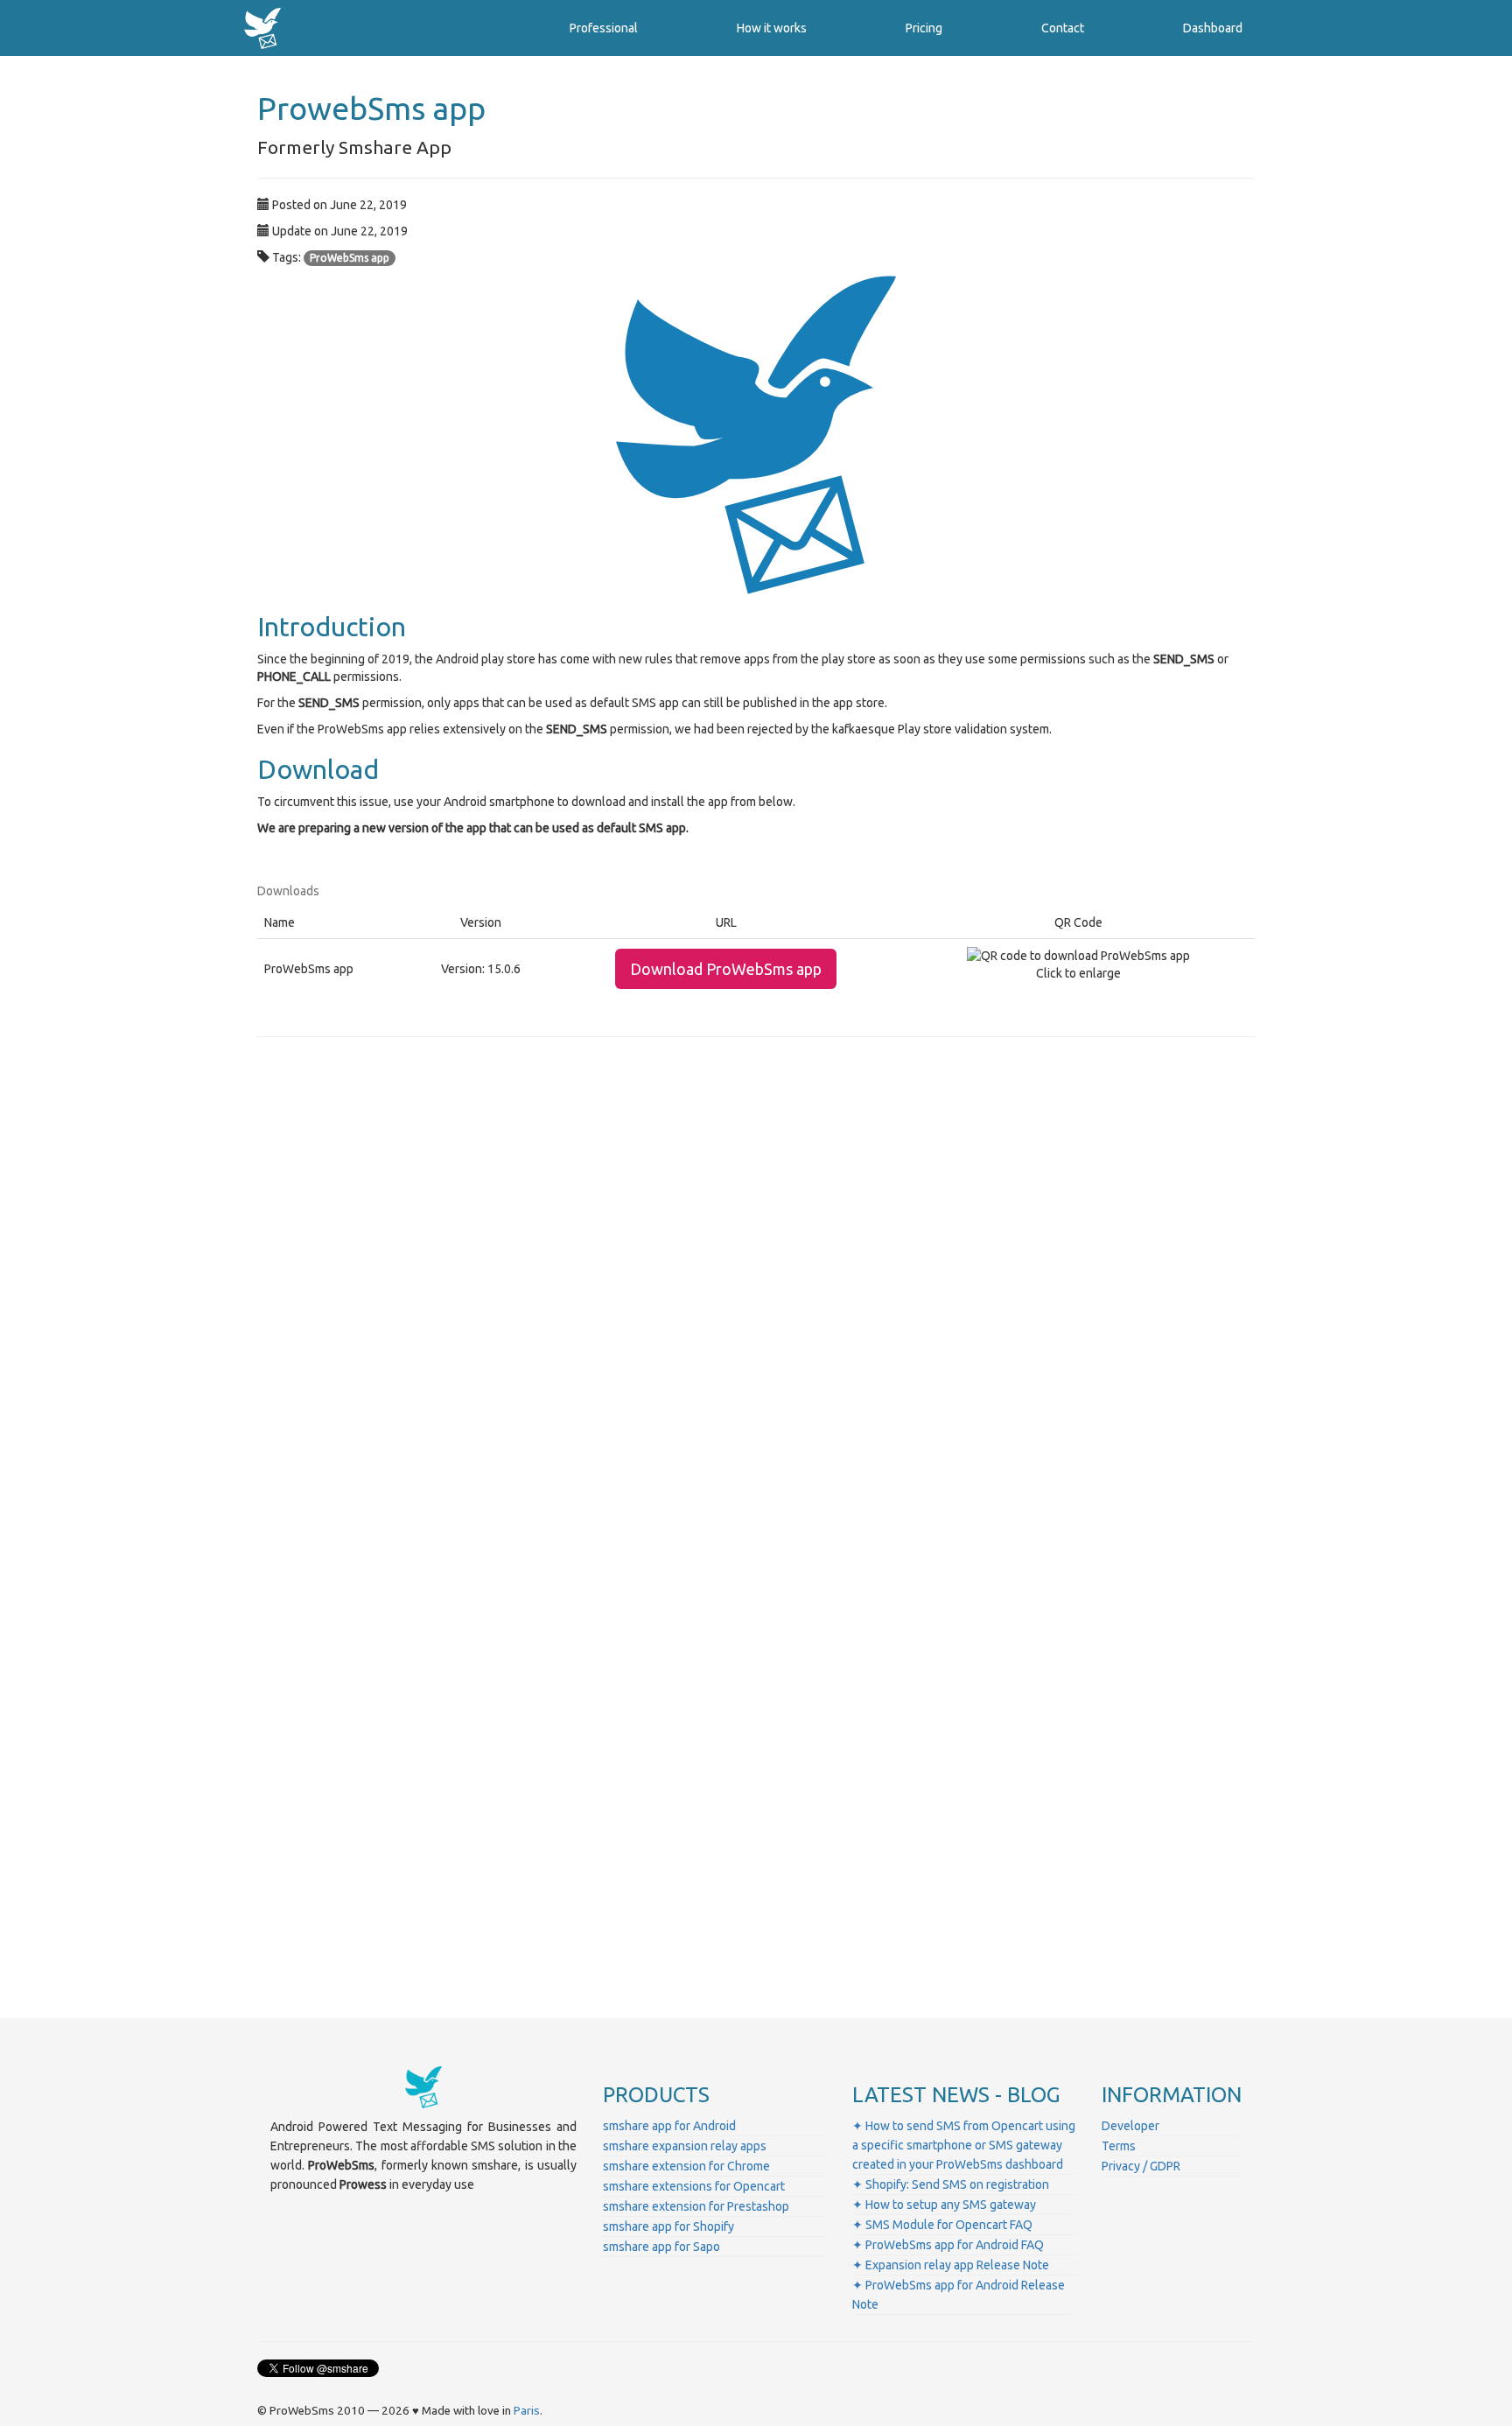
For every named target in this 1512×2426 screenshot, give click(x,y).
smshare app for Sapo (661, 2247)
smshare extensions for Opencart (694, 2186)
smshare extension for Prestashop (696, 2206)
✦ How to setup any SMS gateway (944, 2205)
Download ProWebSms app (726, 969)
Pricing (924, 28)
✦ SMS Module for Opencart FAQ (942, 2225)
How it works (772, 28)
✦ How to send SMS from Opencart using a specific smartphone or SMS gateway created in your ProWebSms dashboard (964, 2145)
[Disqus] (756, 1294)
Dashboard (1213, 28)
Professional (604, 28)
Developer (1130, 2126)
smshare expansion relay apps (685, 2146)
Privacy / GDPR (1141, 2166)
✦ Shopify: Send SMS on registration (951, 2184)
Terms (1119, 2146)
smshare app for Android (669, 2126)
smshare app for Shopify (668, 2226)
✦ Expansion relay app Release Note (951, 2265)
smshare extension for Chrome (686, 2166)
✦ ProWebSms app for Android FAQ (948, 2245)
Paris (527, 2411)
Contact (1063, 28)
